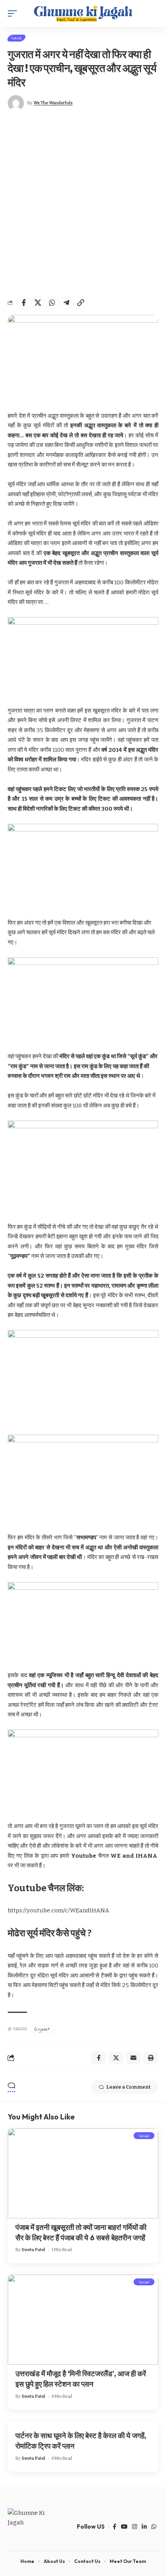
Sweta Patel (33, 2250)
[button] (14, 13)
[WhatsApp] (154, 2527)
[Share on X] (38, 303)
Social (16, 38)
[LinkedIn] (144, 2527)
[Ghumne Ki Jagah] (83, 13)
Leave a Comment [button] (128, 2087)
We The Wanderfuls (53, 103)
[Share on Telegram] (66, 303)
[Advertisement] (83, 204)
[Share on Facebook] (24, 303)
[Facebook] (114, 2527)
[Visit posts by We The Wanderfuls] (16, 103)
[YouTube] (124, 2527)
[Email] (133, 2058)
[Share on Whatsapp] (52, 303)
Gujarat (42, 2029)
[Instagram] (135, 2527)
